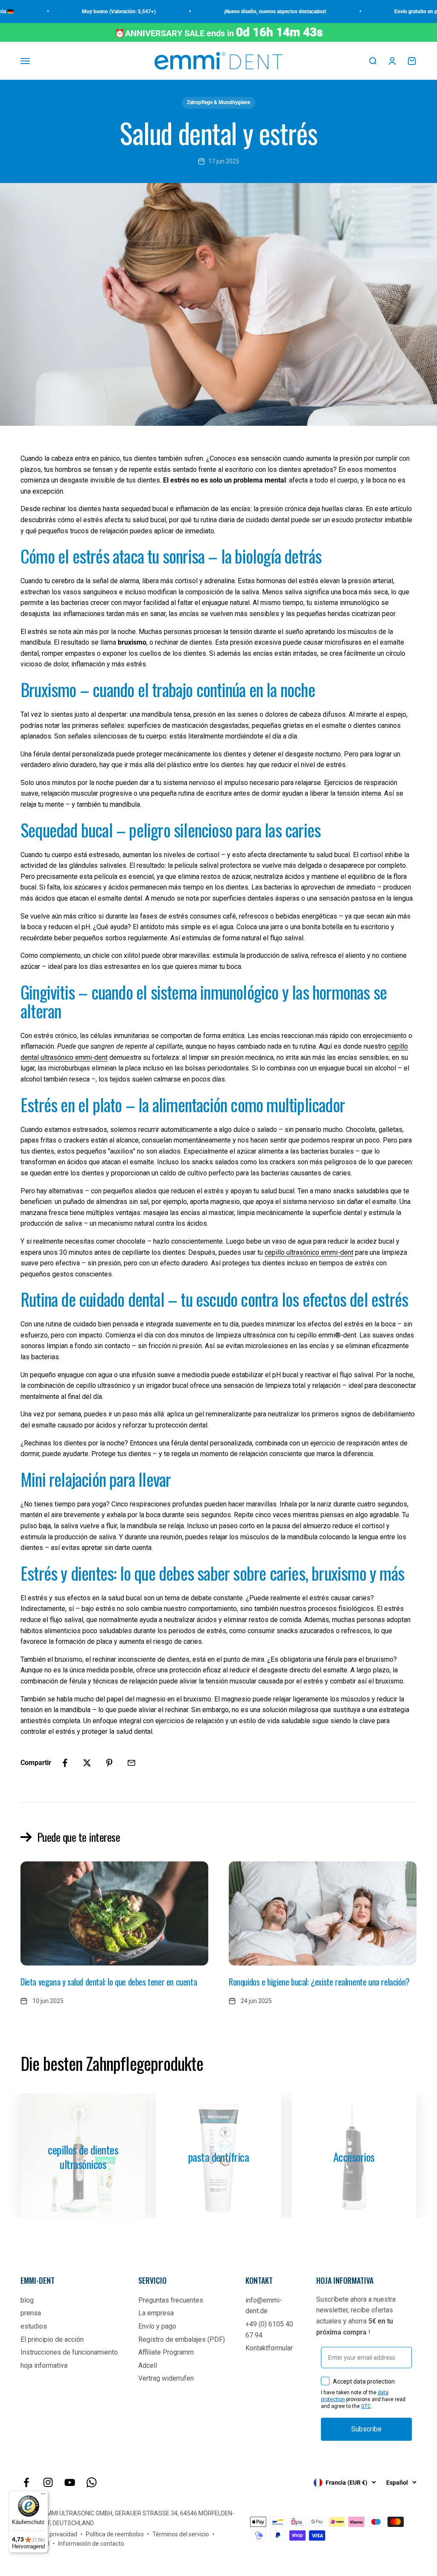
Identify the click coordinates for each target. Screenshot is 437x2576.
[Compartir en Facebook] (65, 1763)
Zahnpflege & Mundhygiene (218, 102)
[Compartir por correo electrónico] (131, 1763)
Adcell (148, 2365)
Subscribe (366, 2429)
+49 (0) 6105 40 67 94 (269, 2330)
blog (27, 2300)
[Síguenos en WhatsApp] (92, 2482)
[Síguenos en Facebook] (26, 2482)
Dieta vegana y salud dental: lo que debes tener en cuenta (109, 1982)
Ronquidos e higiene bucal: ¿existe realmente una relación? (319, 1982)
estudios (34, 2326)
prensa (31, 2313)
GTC (366, 2406)
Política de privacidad (49, 2534)
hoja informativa (44, 2365)
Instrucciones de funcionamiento (69, 2352)
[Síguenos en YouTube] (70, 2482)
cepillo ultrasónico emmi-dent (309, 1252)
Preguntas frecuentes (171, 2300)
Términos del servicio (181, 2534)
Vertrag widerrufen (166, 2378)
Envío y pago (157, 2326)
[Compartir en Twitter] (87, 1763)
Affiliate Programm (166, 2352)
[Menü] (43, 2496)
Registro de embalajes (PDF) (182, 2339)
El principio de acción (52, 2339)
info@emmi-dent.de (264, 2306)
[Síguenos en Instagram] (48, 2482)
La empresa (156, 2313)
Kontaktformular (269, 2348)
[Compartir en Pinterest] (109, 1763)
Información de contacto (91, 2544)
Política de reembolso (115, 2534)
